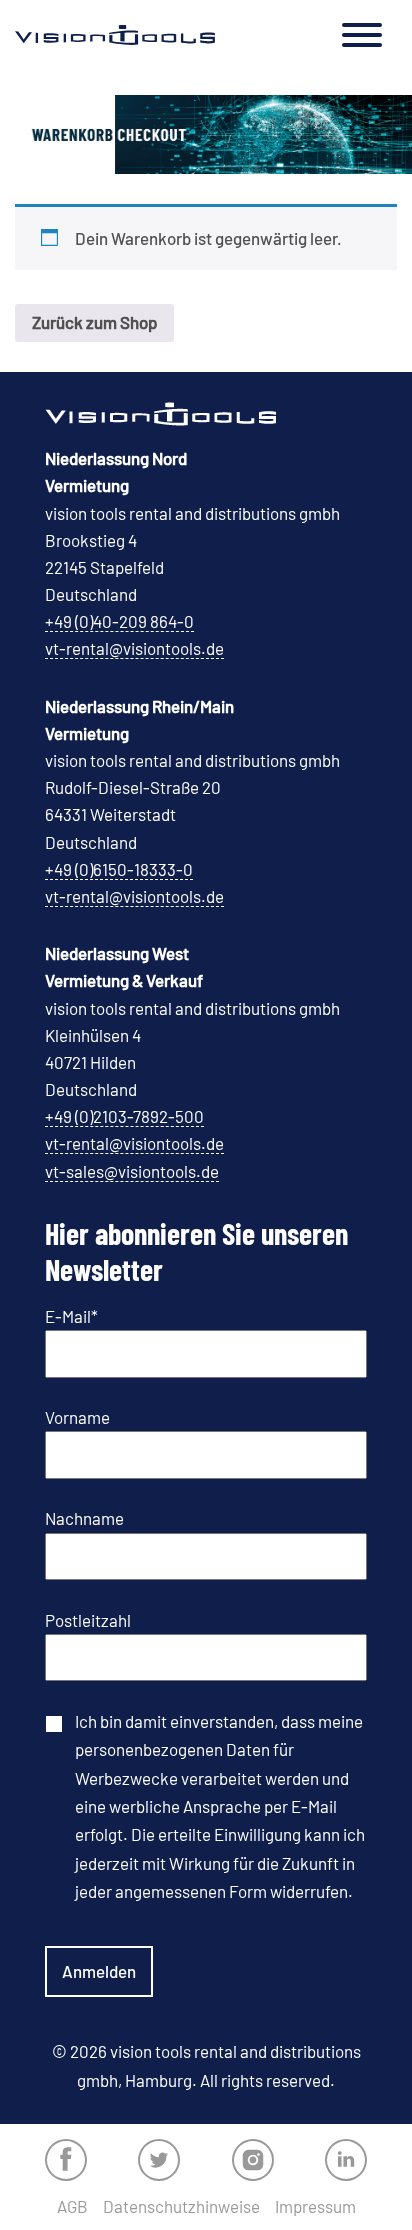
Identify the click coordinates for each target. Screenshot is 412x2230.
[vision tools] (115, 35)
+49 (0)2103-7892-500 (124, 1116)
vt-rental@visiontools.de (134, 648)
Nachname (84, 1518)
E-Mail (71, 1316)
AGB (72, 2206)
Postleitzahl (88, 1620)
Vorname (77, 1417)
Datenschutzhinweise (181, 2206)
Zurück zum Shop (94, 322)
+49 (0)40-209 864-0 (119, 621)
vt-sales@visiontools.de (132, 1171)
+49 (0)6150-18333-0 (119, 869)
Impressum (315, 2206)
